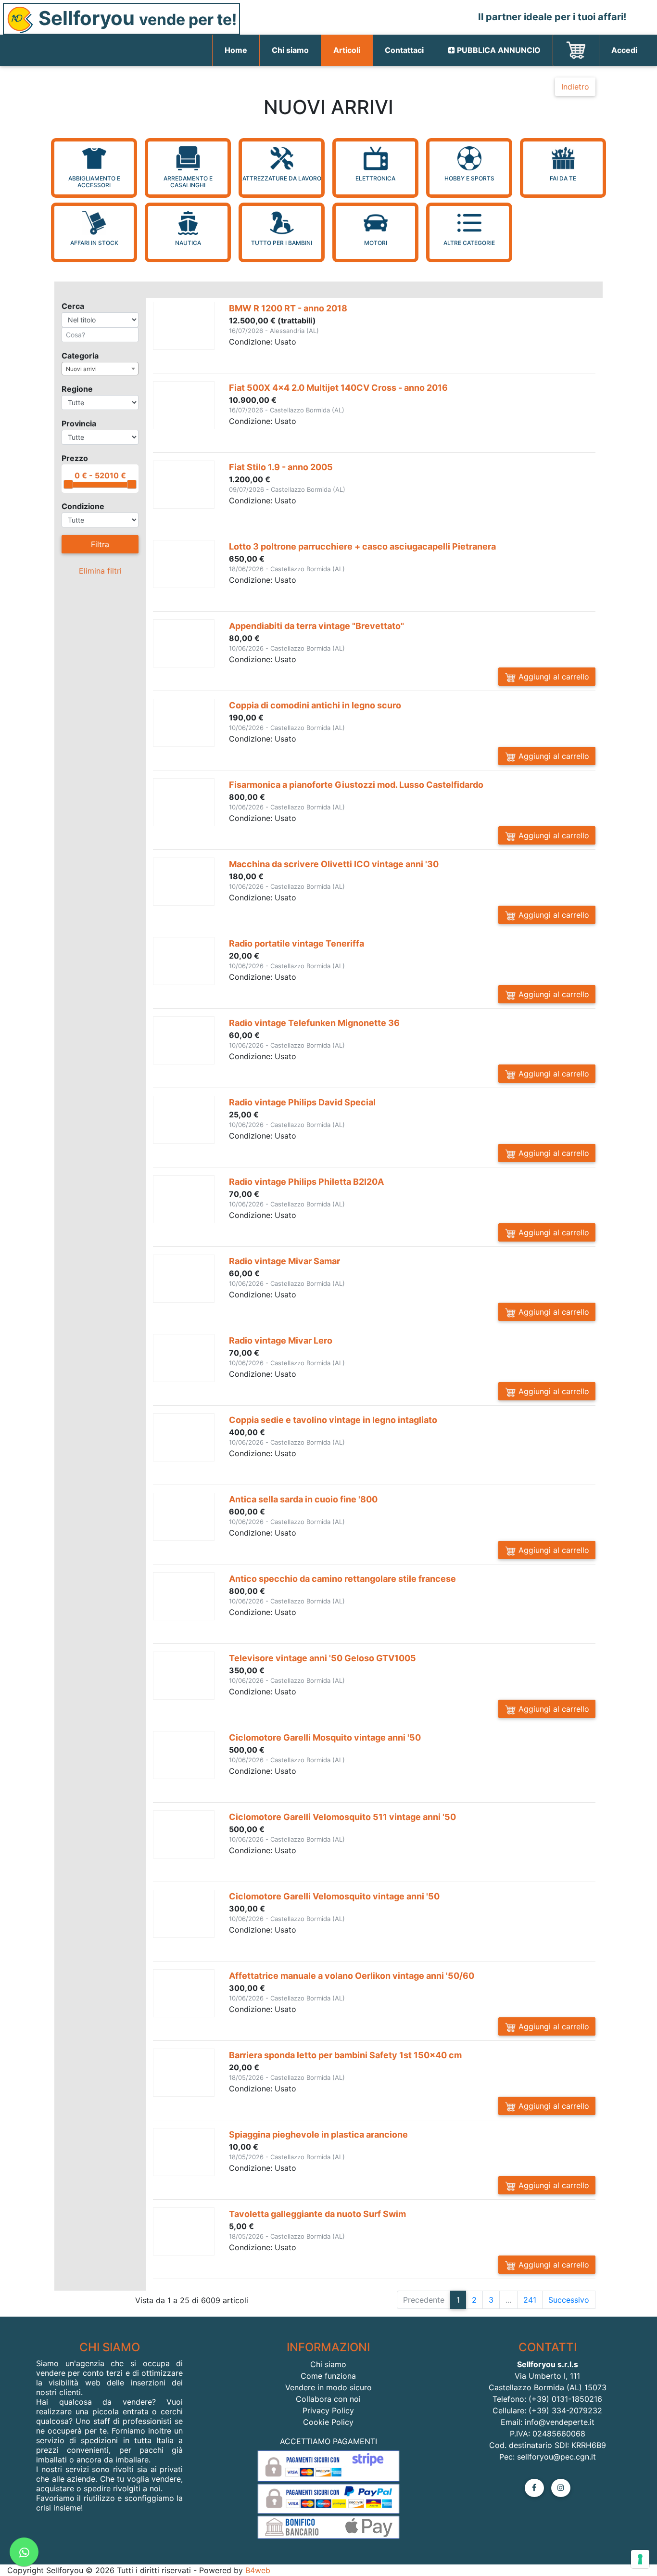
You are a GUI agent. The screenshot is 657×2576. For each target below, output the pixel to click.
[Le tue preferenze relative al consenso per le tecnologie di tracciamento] (640, 2559)
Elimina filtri (100, 571)
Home (242, 50)
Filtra (100, 544)
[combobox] (100, 369)
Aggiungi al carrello (553, 677)
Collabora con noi (328, 2399)
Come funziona (328, 2376)
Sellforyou (135, 18)
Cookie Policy (328, 2422)
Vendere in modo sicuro (328, 2387)
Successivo (569, 2300)
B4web (258, 2570)
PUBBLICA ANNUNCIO (498, 50)
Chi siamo (290, 50)
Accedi (624, 50)
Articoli (347, 50)
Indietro (575, 87)
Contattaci (404, 50)
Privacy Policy (328, 2410)
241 (530, 2300)
